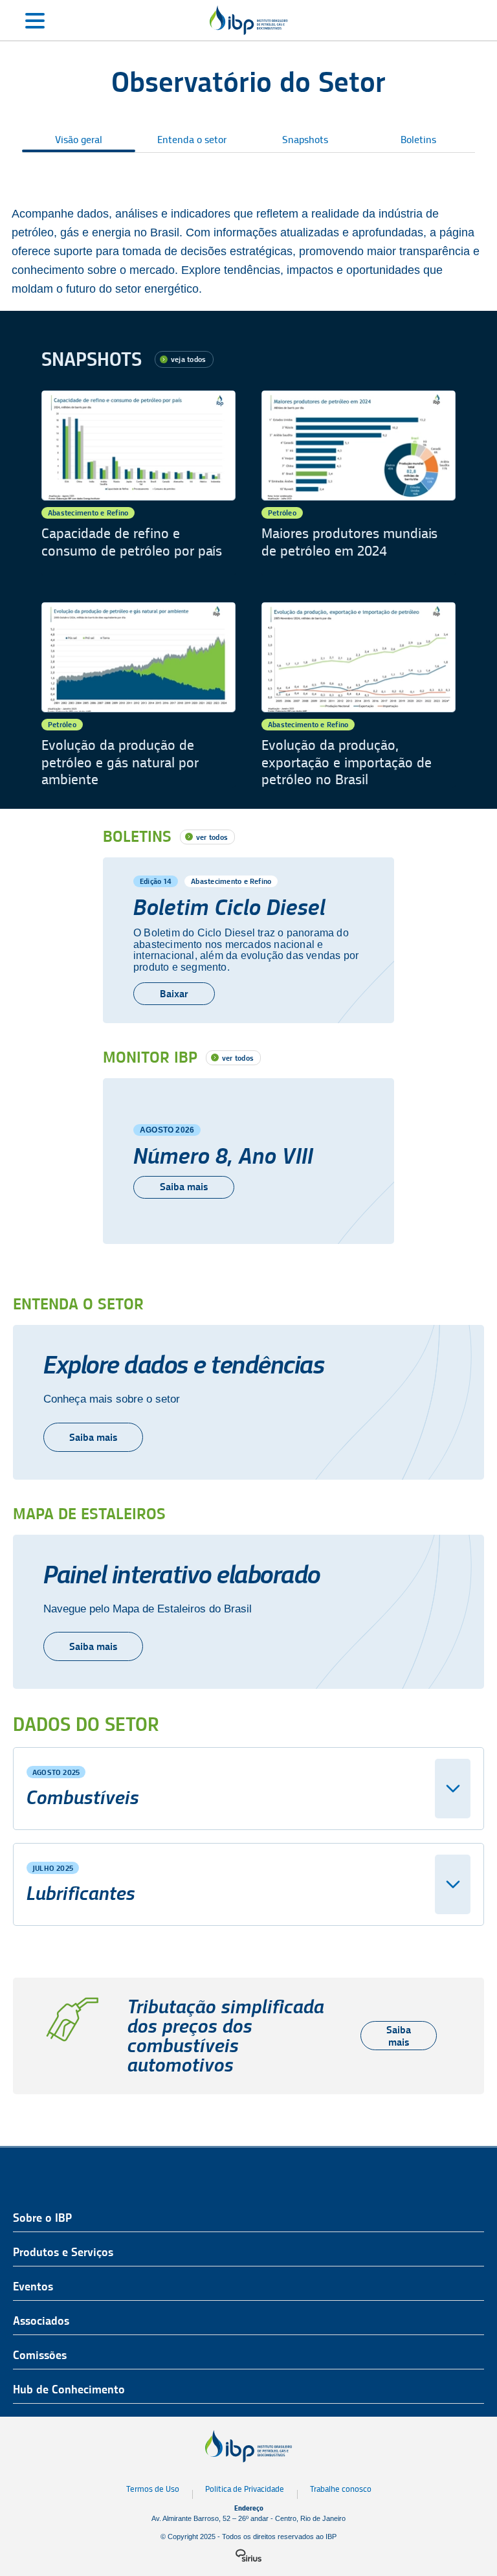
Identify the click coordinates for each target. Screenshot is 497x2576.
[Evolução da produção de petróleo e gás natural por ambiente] (138, 695)
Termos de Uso (153, 2489)
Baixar (174, 994)
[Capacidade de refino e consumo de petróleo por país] (138, 483)
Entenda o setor (192, 140)
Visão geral (79, 140)
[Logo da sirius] (248, 2555)
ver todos (212, 837)
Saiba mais (184, 1187)
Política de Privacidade (245, 2489)
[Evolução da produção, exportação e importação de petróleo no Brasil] (359, 695)
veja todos (188, 359)
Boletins (418, 140)
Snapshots (305, 140)
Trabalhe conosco (341, 2489)
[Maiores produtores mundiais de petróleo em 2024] (359, 483)
